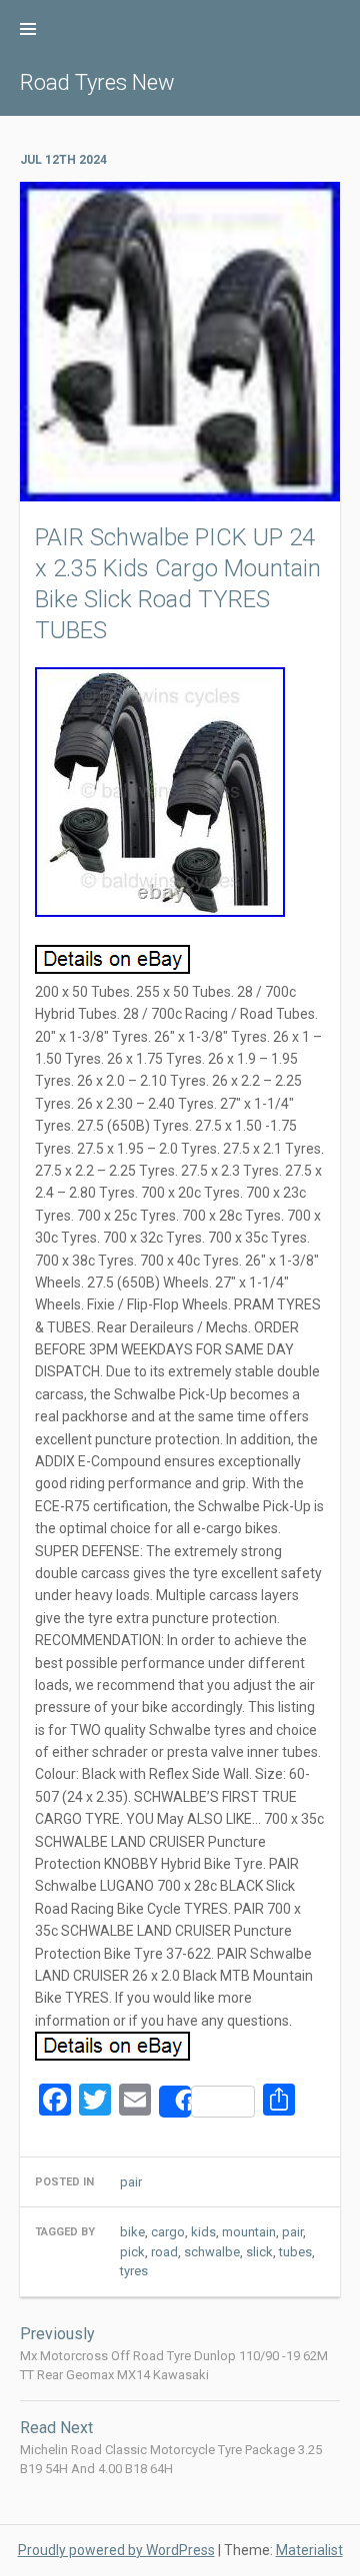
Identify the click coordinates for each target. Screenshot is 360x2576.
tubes (295, 2252)
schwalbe (212, 2252)
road (164, 2252)
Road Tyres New (97, 82)
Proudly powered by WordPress (116, 2550)
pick (132, 2252)
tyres (134, 2271)
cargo (168, 2232)
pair (292, 2232)
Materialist (309, 2550)
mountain (249, 2232)
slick (259, 2252)
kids (203, 2232)
